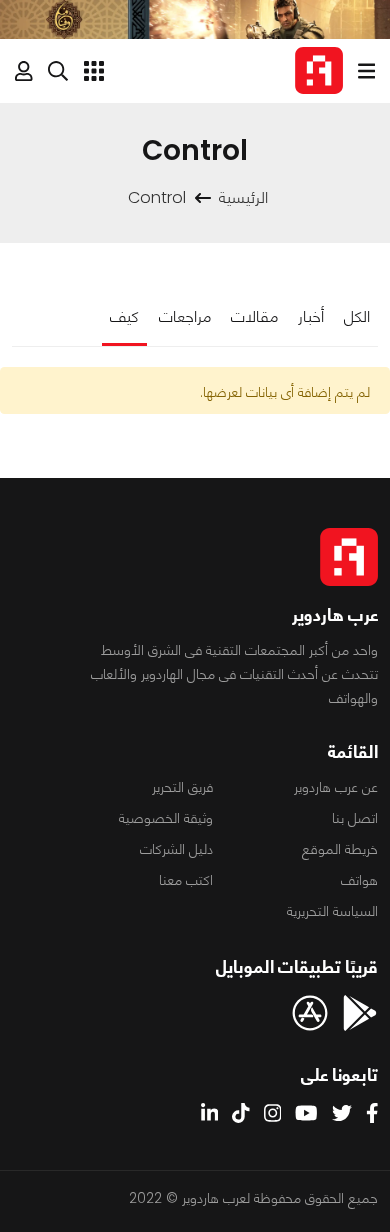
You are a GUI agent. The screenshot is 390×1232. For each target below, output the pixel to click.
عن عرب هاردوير (336, 787)
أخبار (311, 316)
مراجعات (185, 316)
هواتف (359, 880)
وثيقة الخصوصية (166, 818)
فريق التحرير (182, 787)
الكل (357, 316)
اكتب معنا (186, 880)
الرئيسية (243, 197)
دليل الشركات (176, 849)
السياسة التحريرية (332, 911)
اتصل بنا (355, 818)
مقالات (254, 316)
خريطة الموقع (340, 849)
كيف (124, 316)
